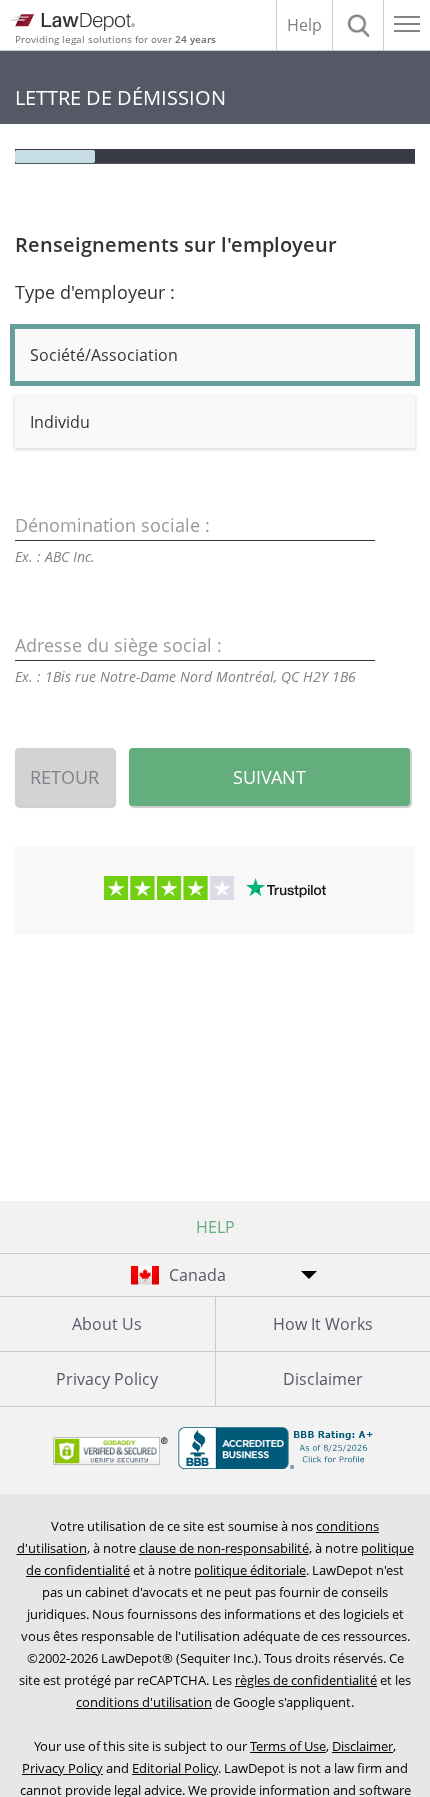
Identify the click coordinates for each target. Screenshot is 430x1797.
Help (304, 25)
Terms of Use (288, 1746)
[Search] (358, 25)
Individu (60, 422)
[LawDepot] (72, 22)
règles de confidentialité (306, 1680)
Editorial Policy (175, 1768)
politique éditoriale (250, 1570)
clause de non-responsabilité (224, 1548)
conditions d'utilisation (144, 1702)
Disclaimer (362, 1746)
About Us (107, 1324)
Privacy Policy (107, 1379)
